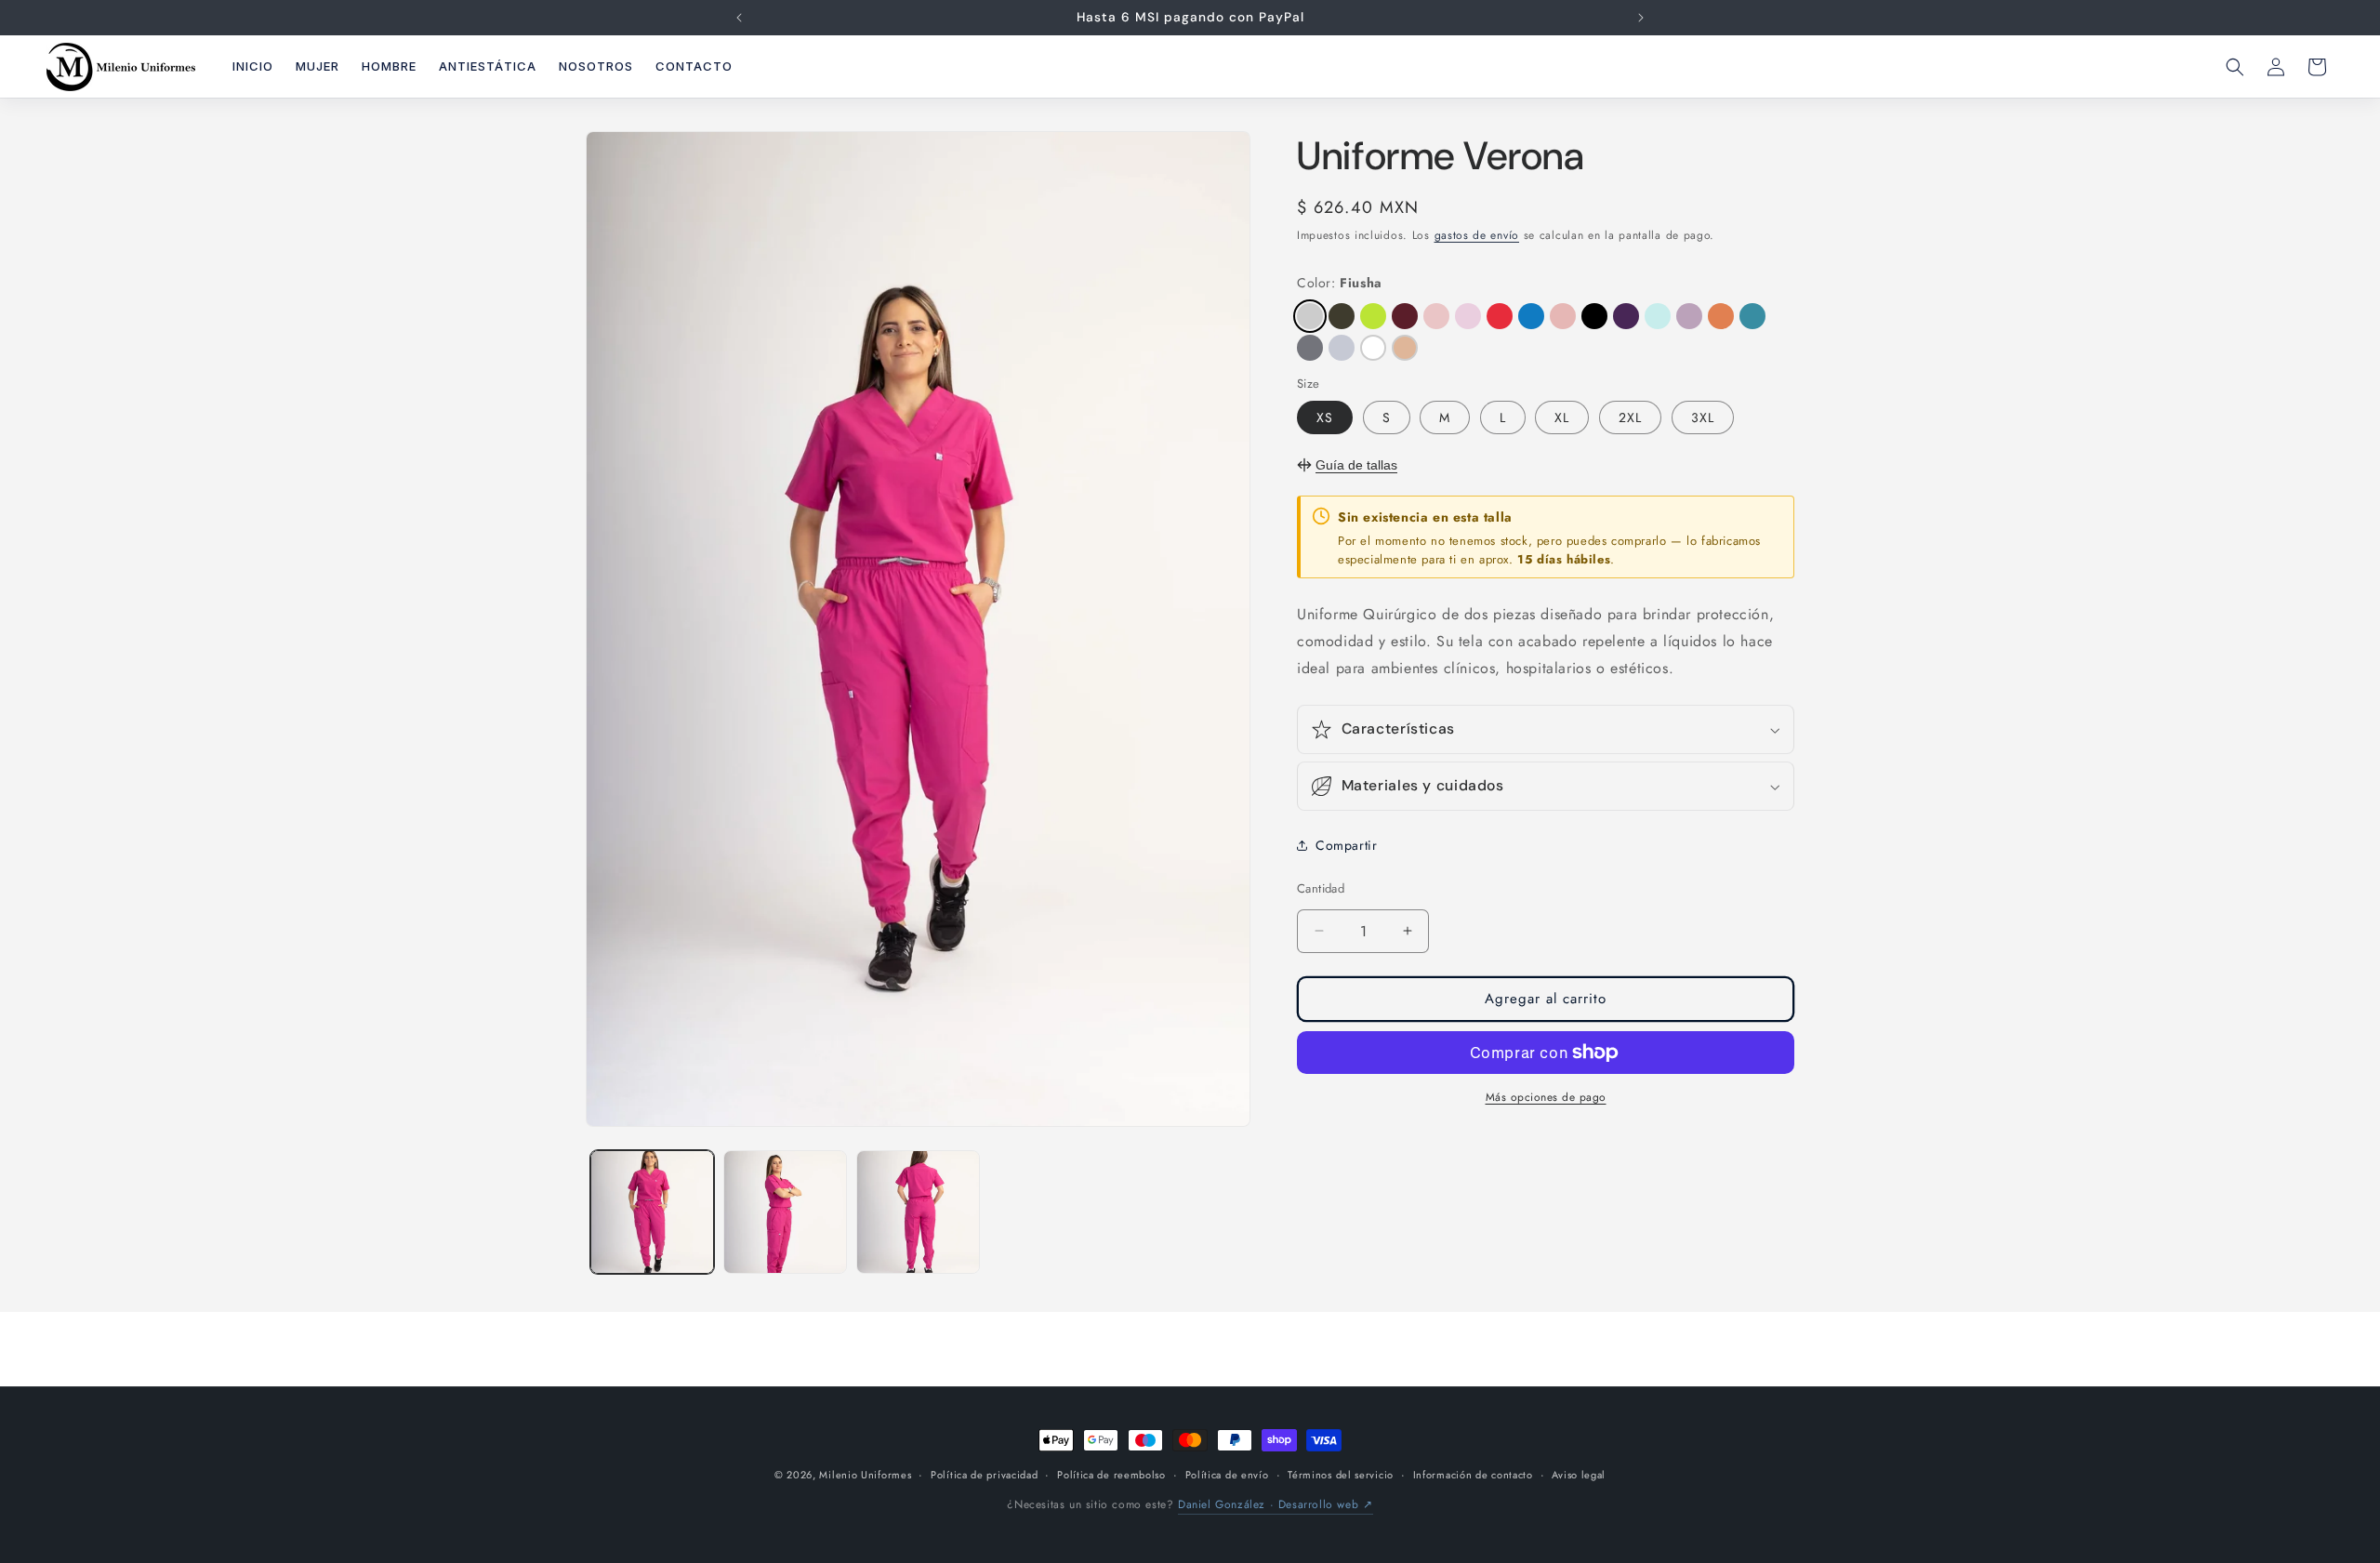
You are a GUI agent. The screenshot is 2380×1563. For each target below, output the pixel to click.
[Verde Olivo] (1342, 316)
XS (1325, 417)
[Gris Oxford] (1310, 348)
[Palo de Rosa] (1563, 316)
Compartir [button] (1346, 845)
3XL (1703, 417)
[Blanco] (1373, 348)
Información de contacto (1473, 1475)
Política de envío (1227, 1475)
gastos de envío (1477, 235)
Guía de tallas (1356, 465)
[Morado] (1626, 316)
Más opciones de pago (1546, 1097)
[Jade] (1752, 316)
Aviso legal (1579, 1475)
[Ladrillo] (1721, 316)
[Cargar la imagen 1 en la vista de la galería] (652, 1212)
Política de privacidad (984, 1475)
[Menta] (1658, 316)
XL (1562, 417)
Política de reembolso (1111, 1475)
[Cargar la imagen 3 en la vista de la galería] (918, 1212)
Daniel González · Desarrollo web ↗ (1275, 1504)
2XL (1630, 417)
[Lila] (1689, 316)
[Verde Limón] (1373, 316)
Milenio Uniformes (865, 1475)
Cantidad (1321, 888)
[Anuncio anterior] (739, 18)
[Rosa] (1468, 316)
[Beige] (1405, 348)
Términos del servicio (1341, 1475)
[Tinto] (1405, 316)
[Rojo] (1500, 316)
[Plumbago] (1531, 316)
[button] (2235, 67)
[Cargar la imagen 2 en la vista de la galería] (785, 1212)
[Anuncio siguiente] (1641, 18)
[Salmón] (1436, 316)
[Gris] (1342, 348)
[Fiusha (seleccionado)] (1310, 316)
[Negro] (1594, 316)
